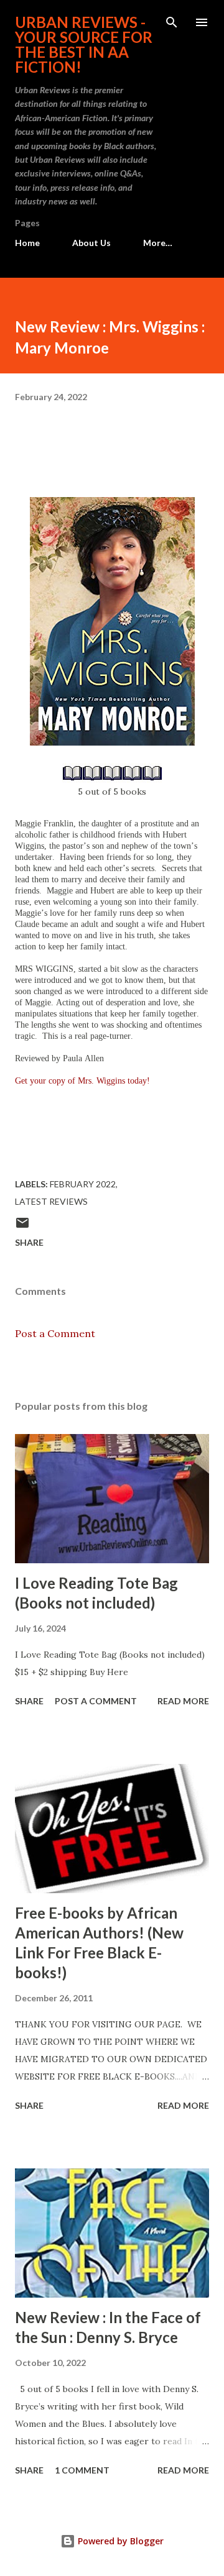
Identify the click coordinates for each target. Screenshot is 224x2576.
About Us (91, 243)
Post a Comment (55, 1333)
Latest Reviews (51, 1201)
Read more (183, 1701)
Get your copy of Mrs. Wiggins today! (82, 1081)
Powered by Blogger (119, 2541)
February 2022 (83, 1184)
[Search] (172, 22)
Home (27, 243)
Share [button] (29, 1242)
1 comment (82, 2470)
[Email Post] (22, 1227)
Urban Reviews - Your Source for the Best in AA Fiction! (84, 44)
